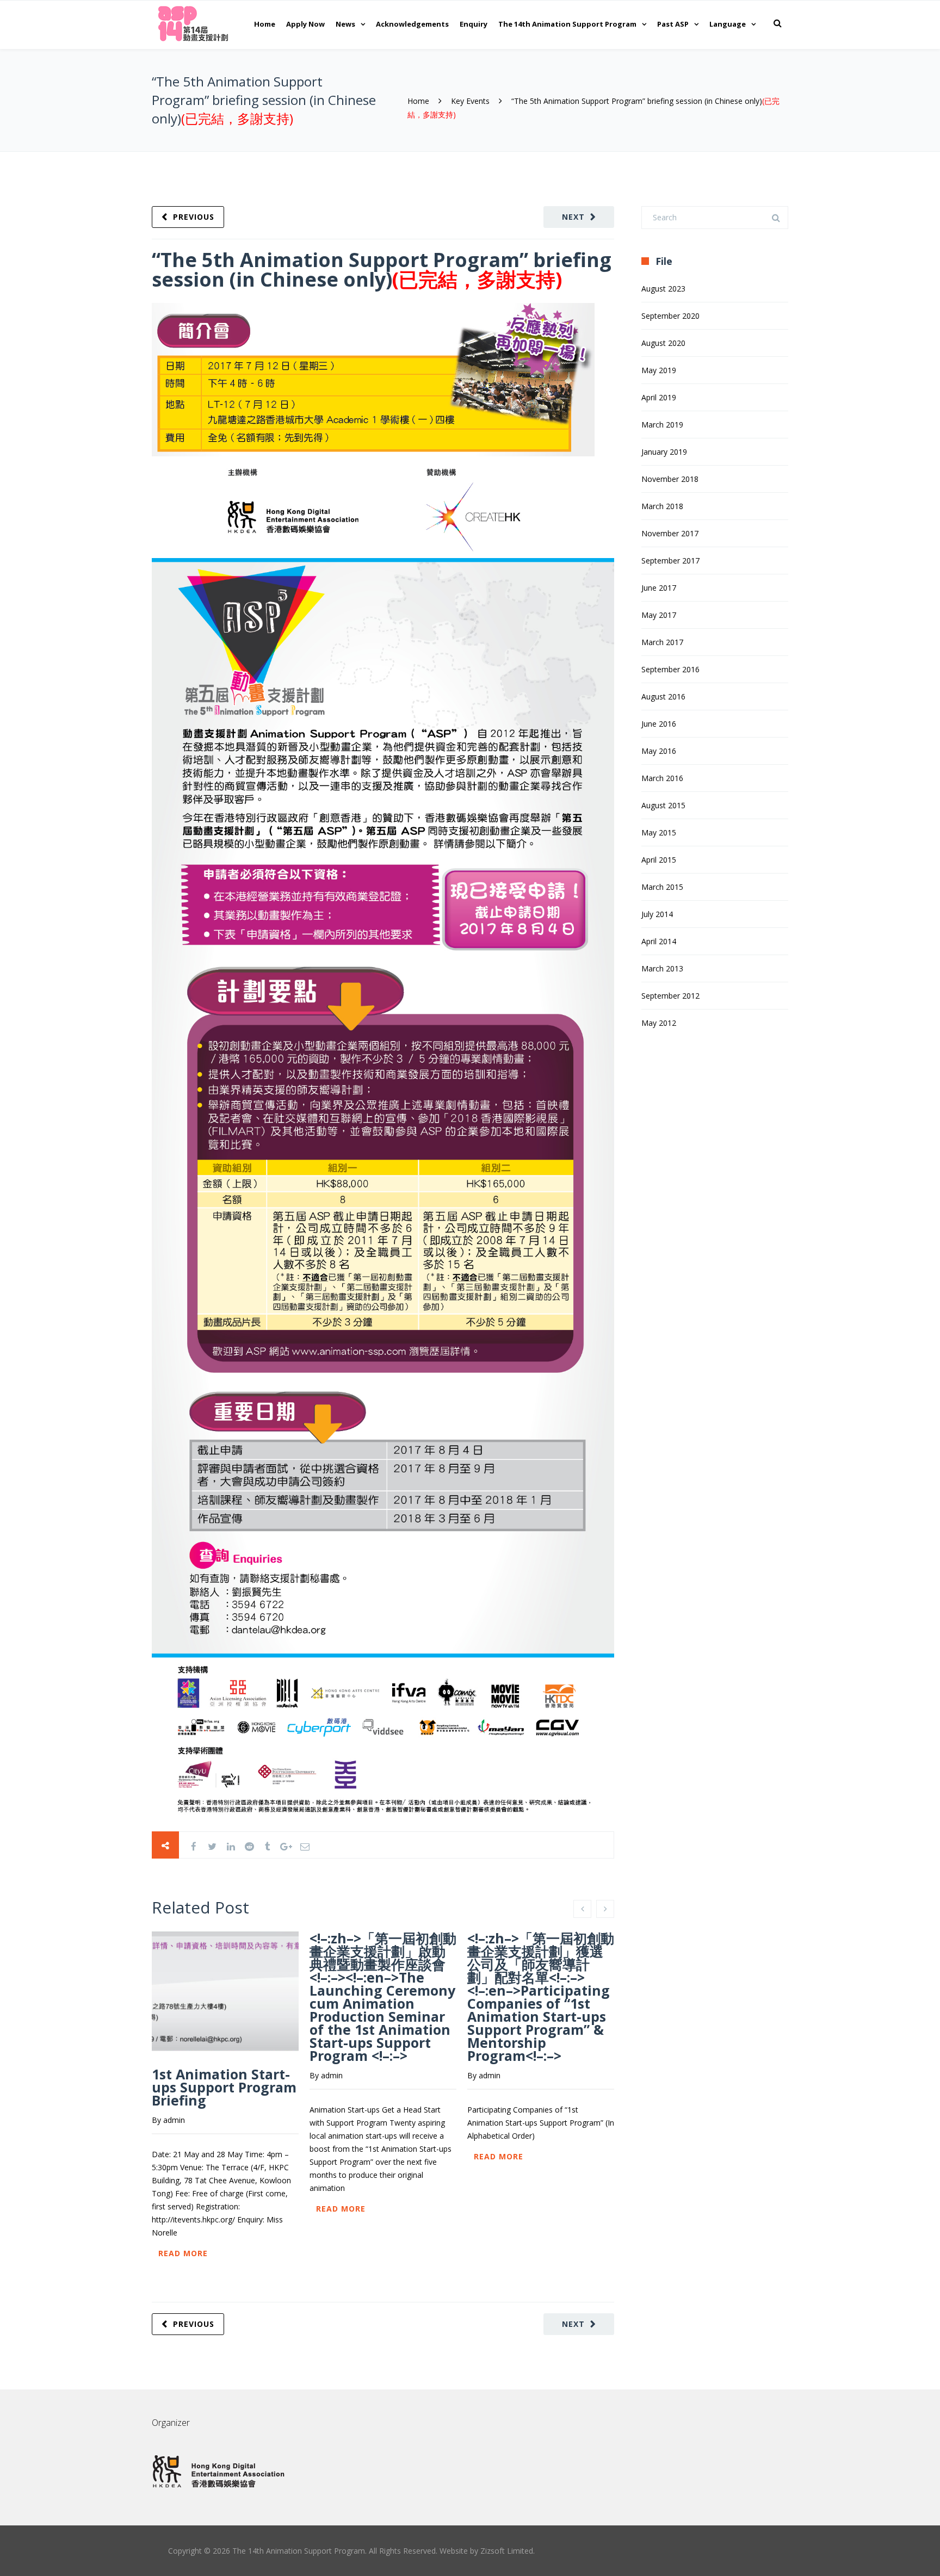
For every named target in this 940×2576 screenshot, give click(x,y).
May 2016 (659, 751)
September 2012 (670, 996)
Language (728, 24)
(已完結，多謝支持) (237, 118)
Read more (183, 2253)
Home (265, 24)
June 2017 (659, 588)
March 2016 (662, 778)
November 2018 (670, 479)
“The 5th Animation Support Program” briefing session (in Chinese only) (382, 270)
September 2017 (670, 561)
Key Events (470, 101)
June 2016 (659, 724)
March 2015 (662, 887)
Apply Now (305, 24)
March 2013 (662, 968)
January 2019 (664, 452)
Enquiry (474, 24)
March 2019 (662, 425)
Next (573, 217)
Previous (194, 217)
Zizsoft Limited (507, 2551)
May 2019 (659, 370)
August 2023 (663, 289)
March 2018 (662, 506)
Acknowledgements (412, 24)
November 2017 (670, 533)
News (345, 24)
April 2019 (659, 397)
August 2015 (663, 805)
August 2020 (663, 343)
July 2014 (657, 914)
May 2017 (659, 615)
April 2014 (659, 941)
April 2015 (659, 860)
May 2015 (659, 832)
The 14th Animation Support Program (567, 24)
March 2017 (662, 642)
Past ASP (673, 24)
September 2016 (670, 669)
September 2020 (670, 316)
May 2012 (659, 1023)
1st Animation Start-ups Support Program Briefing (224, 2087)
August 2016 (663, 696)
